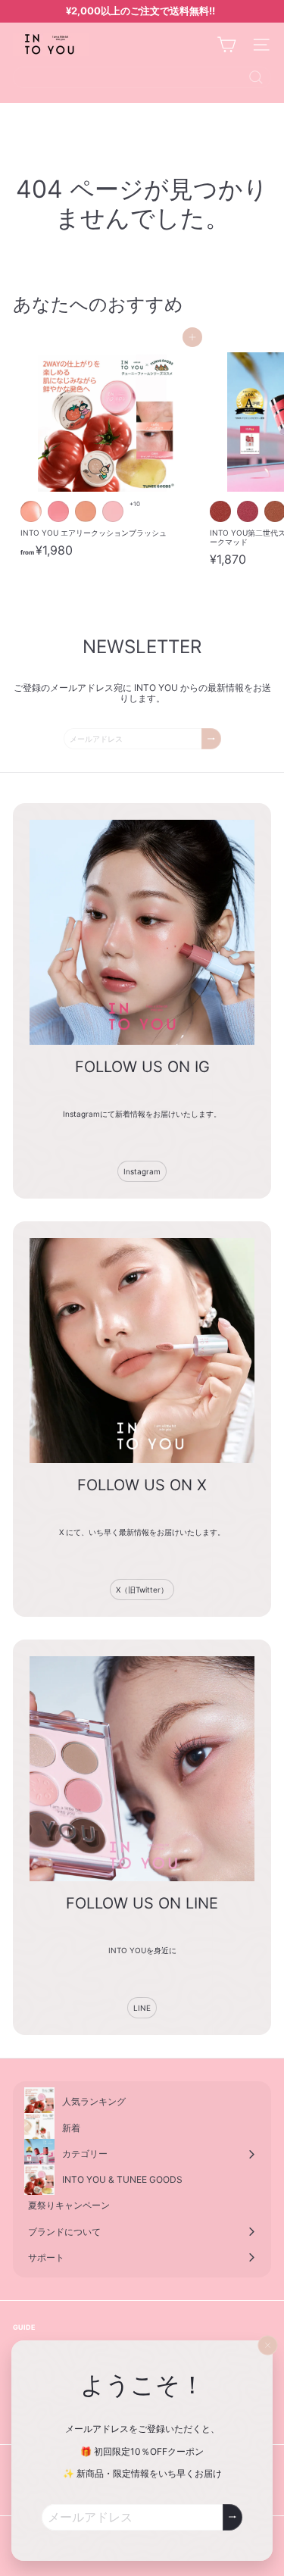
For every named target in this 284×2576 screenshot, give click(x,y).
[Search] (256, 77)
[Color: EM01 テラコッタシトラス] (220, 511)
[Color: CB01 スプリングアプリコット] (86, 511)
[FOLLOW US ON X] (142, 1351)
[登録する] (233, 2517)
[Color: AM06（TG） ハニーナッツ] (31, 511)
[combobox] (142, 77)
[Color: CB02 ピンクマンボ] (113, 511)
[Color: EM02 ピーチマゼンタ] (248, 511)
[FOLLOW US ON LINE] (142, 1769)
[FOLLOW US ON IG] (142, 932)
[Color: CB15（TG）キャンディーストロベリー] (58, 511)
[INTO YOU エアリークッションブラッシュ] (108, 451)
